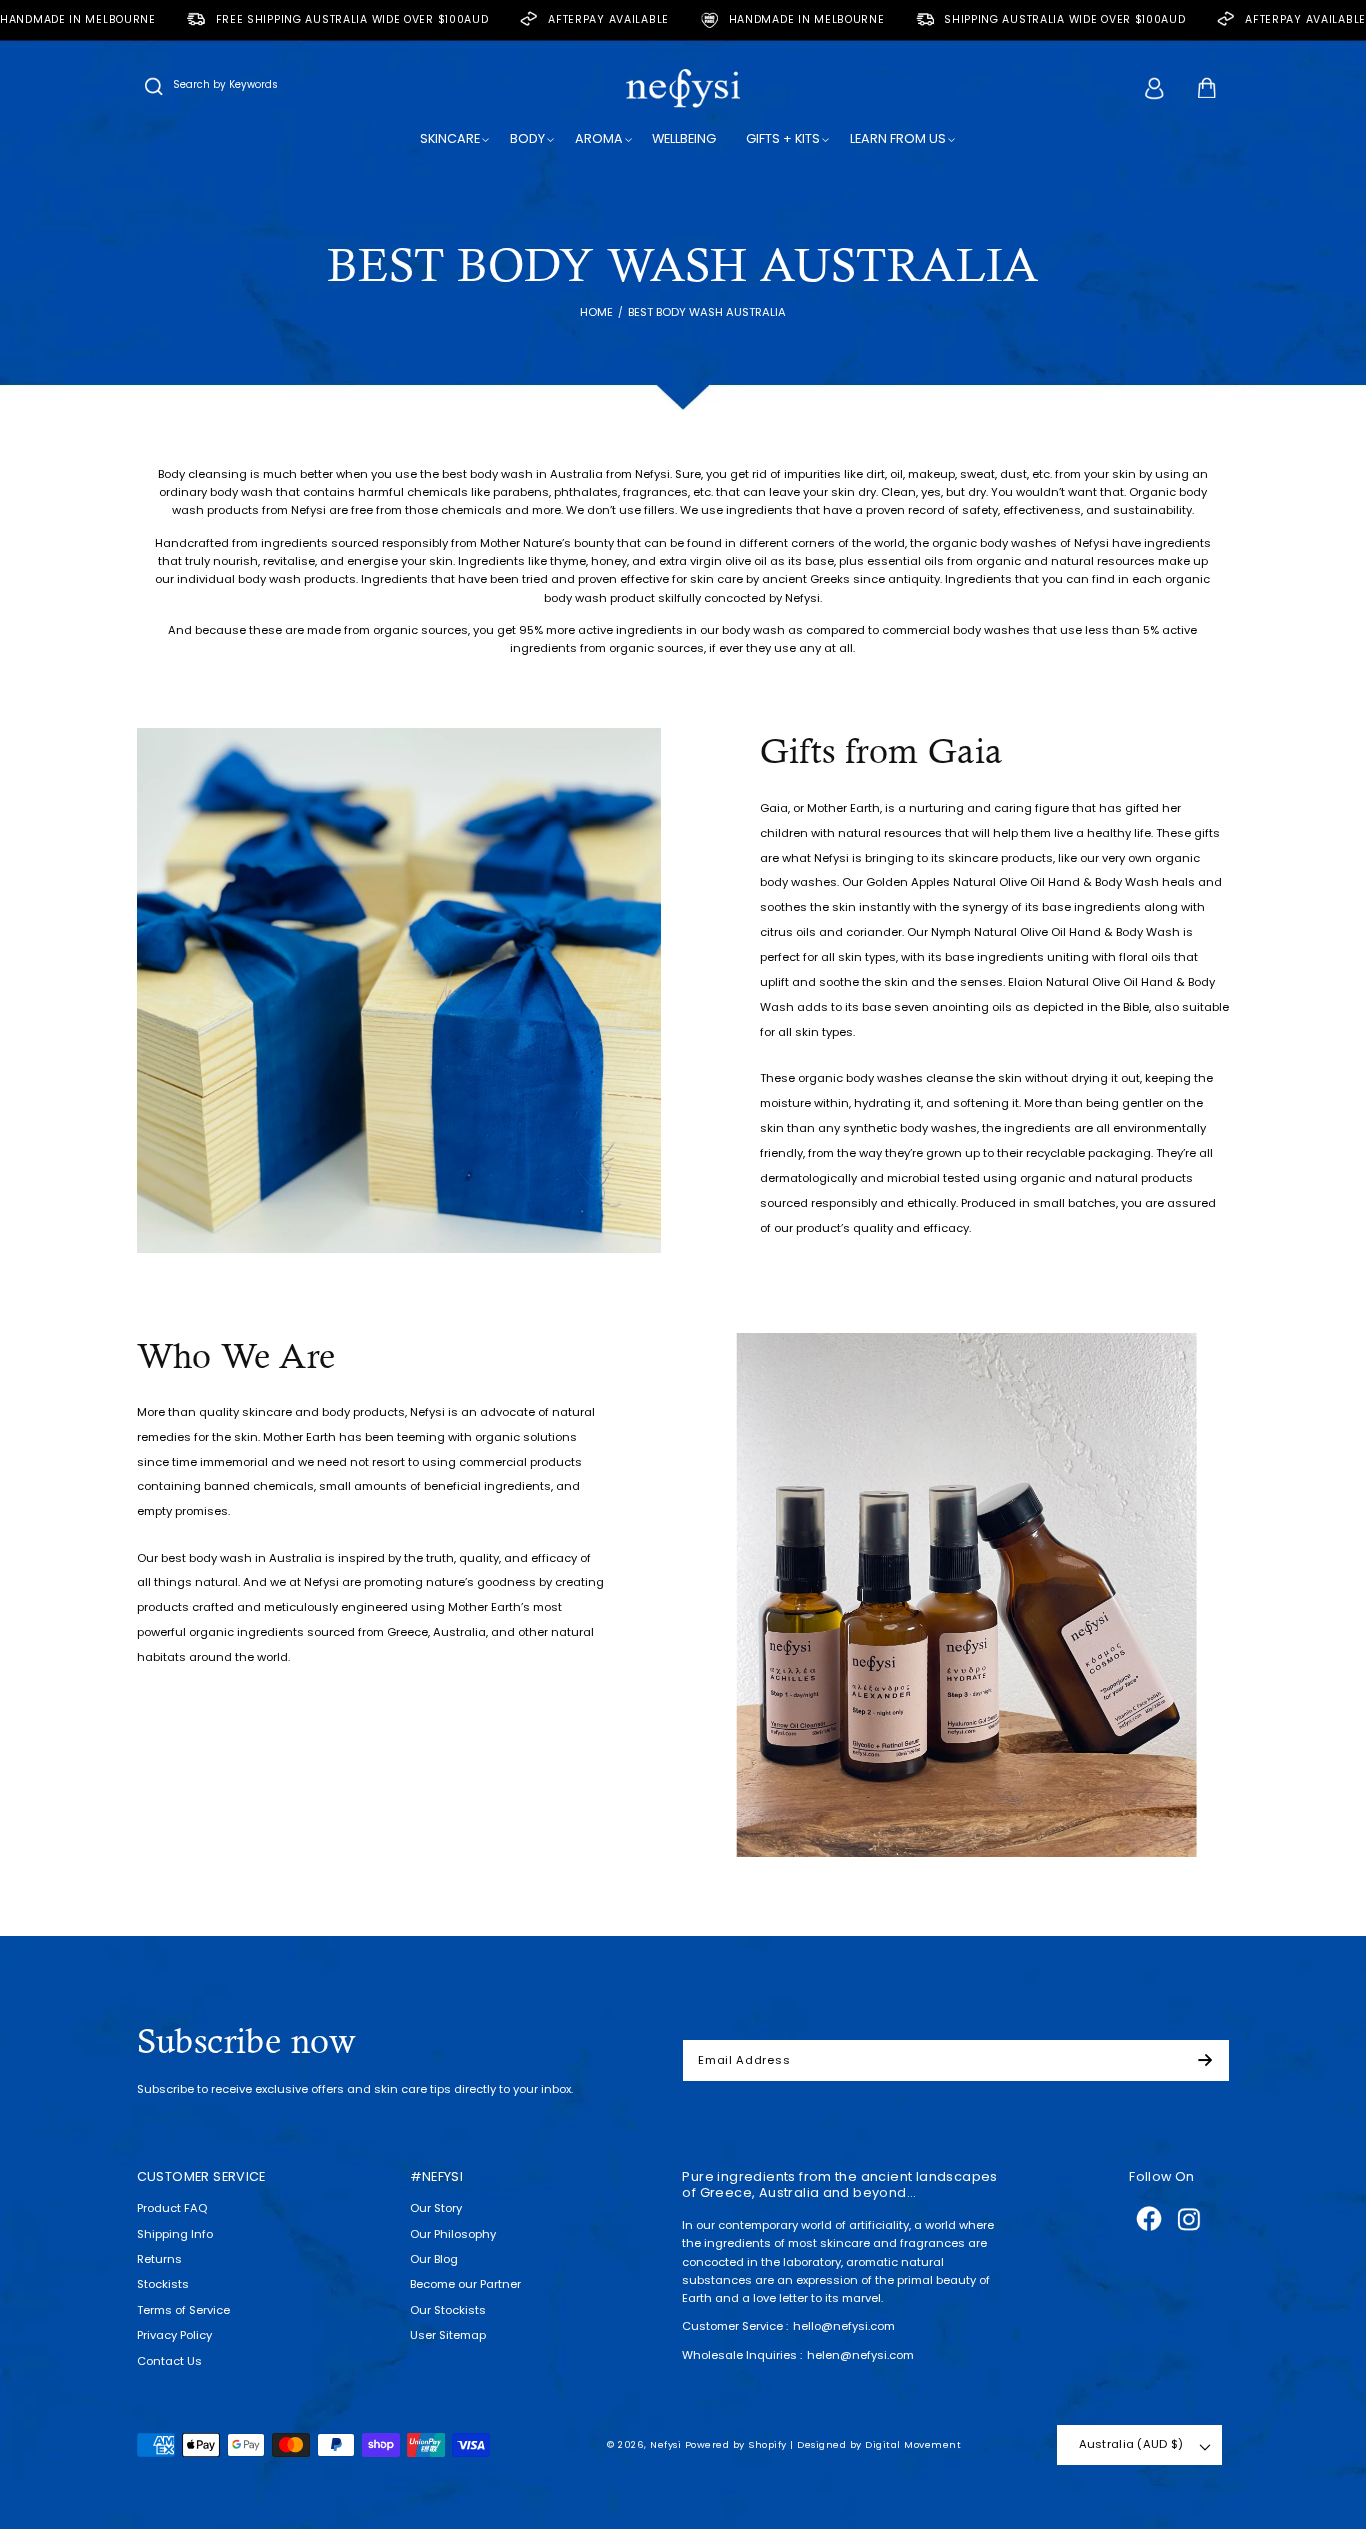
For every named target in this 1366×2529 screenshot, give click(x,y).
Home (596, 312)
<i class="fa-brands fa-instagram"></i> (1189, 2219)
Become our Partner (465, 2284)
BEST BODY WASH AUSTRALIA (707, 312)
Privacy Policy (174, 2335)
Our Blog (434, 2259)
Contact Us (169, 2361)
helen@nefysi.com (860, 2355)
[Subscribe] (1212, 2060)
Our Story (436, 2208)
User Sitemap (448, 2335)
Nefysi (665, 2444)
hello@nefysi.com (844, 2326)
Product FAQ (172, 2208)
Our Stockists (448, 2310)
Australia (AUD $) (1131, 2444)
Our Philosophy (453, 2234)
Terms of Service (183, 2310)
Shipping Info (175, 2234)
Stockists (163, 2284)
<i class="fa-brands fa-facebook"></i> (1149, 2219)
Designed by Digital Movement (879, 2444)
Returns (159, 2259)
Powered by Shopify (736, 2444)
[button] (154, 88)
